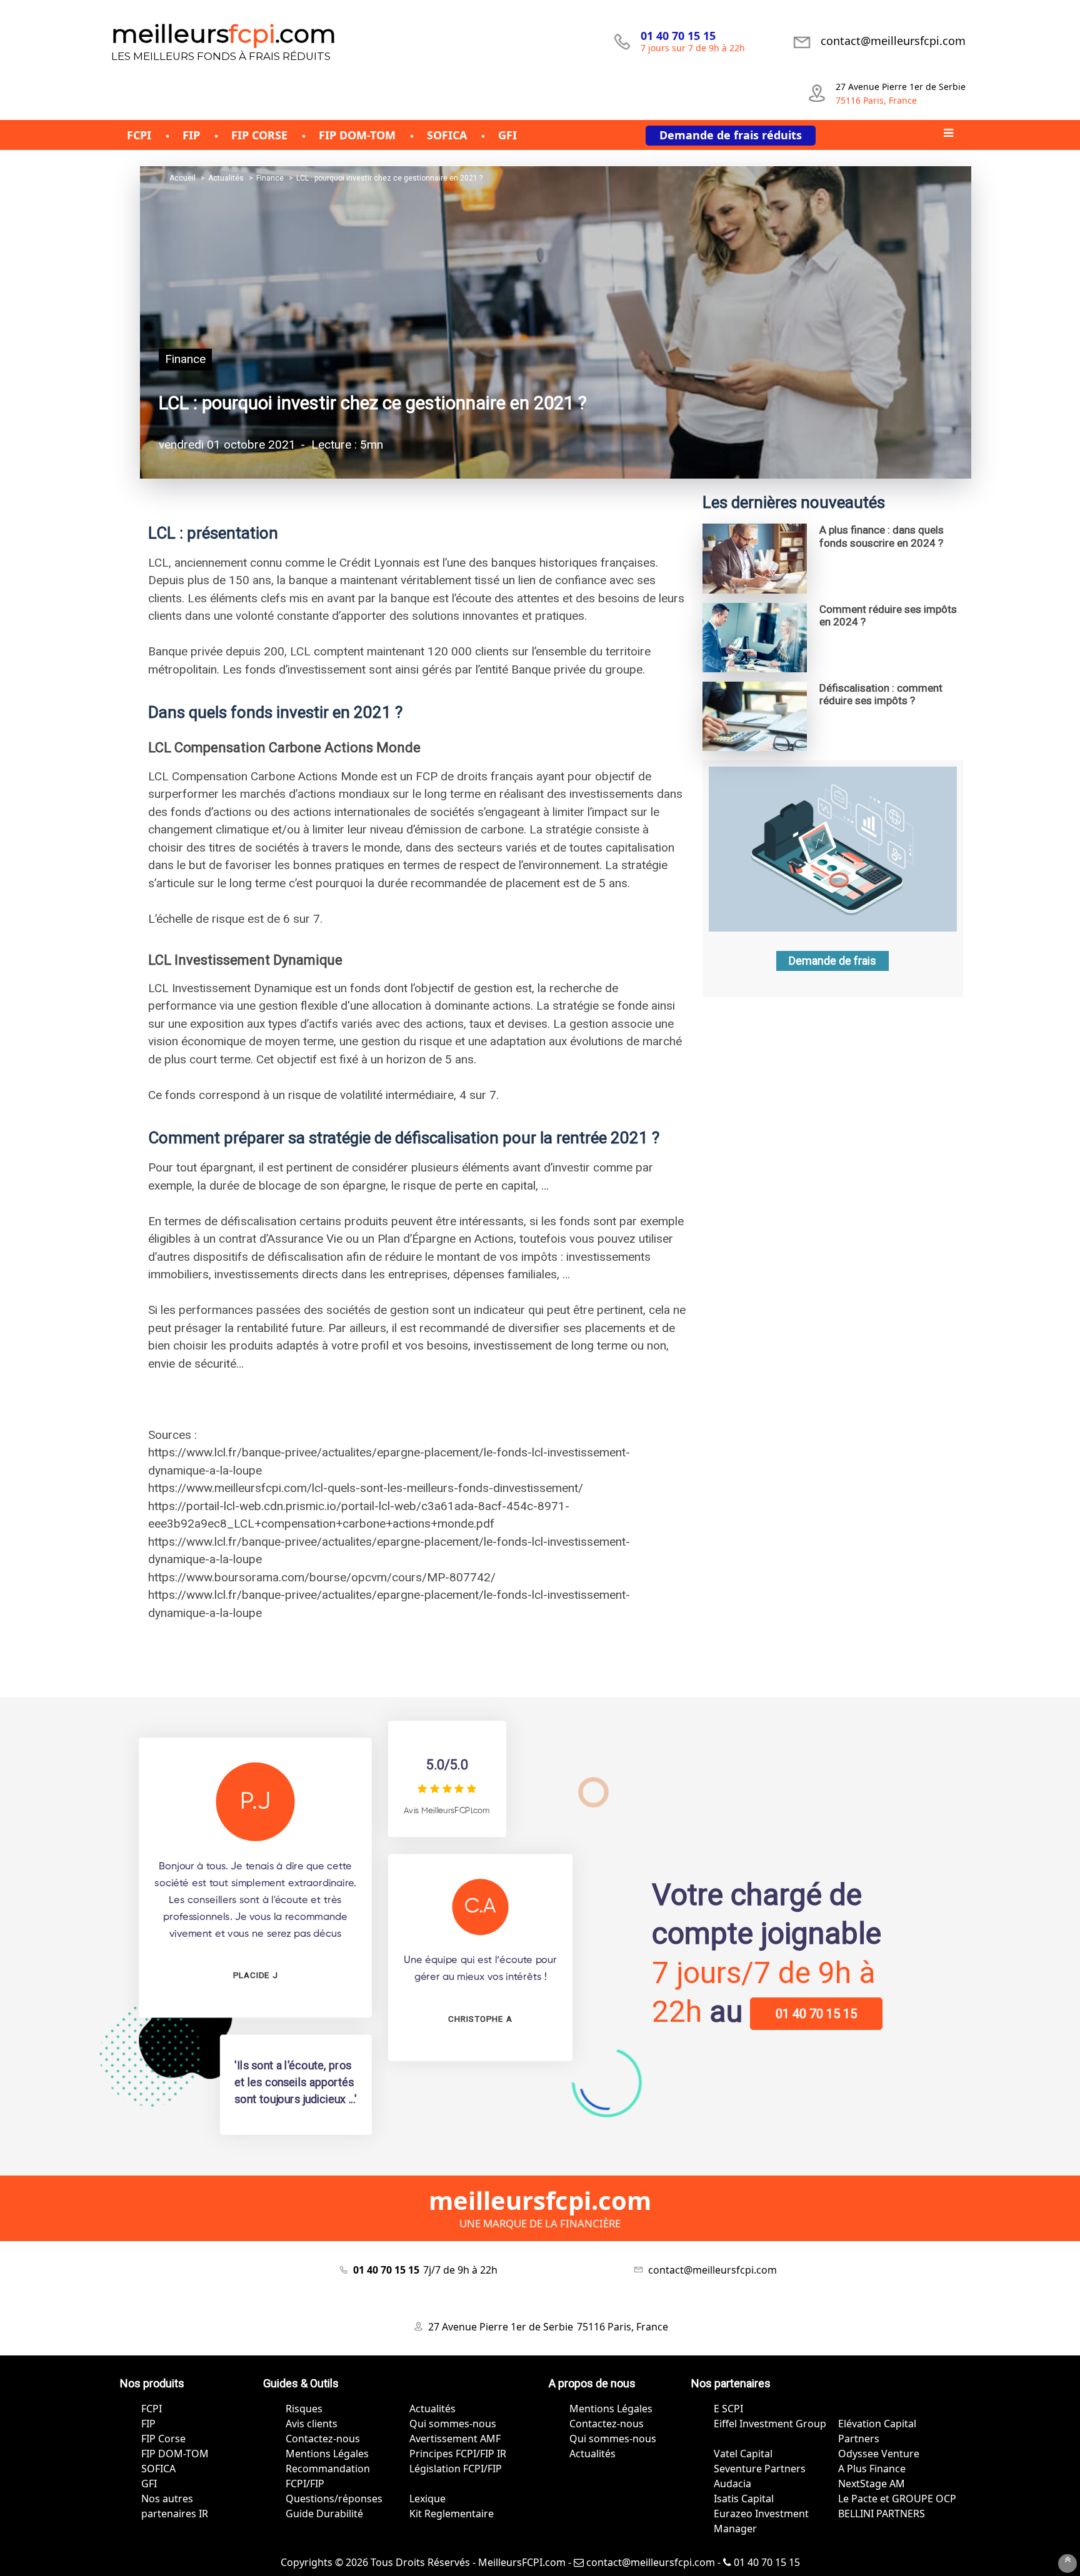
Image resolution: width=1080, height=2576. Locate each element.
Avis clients (312, 2424)
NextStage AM (872, 2484)
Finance (185, 359)
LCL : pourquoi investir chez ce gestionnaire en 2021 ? (373, 403)
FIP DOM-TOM (175, 2454)
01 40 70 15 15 (816, 2014)
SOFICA (158, 2469)
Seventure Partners (760, 2469)
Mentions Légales (327, 2454)
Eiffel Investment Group (770, 2424)
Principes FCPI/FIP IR (458, 2454)
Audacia (732, 2484)
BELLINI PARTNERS (882, 2514)
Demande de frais (832, 961)
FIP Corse (163, 2439)
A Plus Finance (872, 2469)
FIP (148, 2424)
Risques (304, 2409)
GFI (149, 2484)
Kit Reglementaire (452, 2514)
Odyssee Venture (879, 2454)
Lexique (427, 2499)
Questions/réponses (334, 2499)
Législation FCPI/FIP (456, 2469)
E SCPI (728, 2409)
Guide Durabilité (324, 2514)
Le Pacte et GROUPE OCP (897, 2499)
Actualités (432, 2409)
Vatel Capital (743, 2454)
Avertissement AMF (455, 2439)
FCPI (152, 2409)
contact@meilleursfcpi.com (649, 2562)
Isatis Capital (744, 2499)
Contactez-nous (323, 2439)
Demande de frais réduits (731, 135)
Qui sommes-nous (453, 2424)
